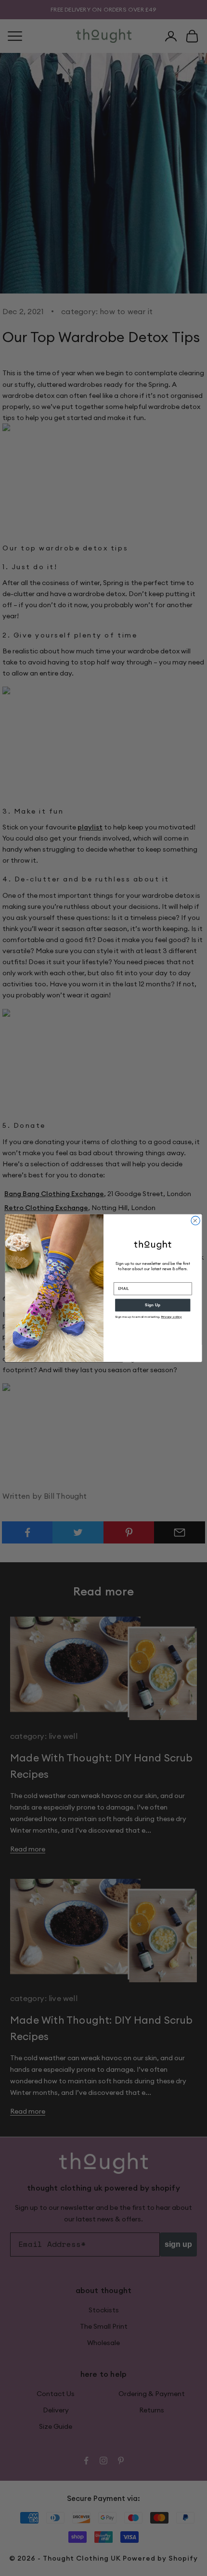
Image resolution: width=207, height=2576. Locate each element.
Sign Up (153, 1305)
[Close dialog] (195, 1220)
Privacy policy (172, 1317)
